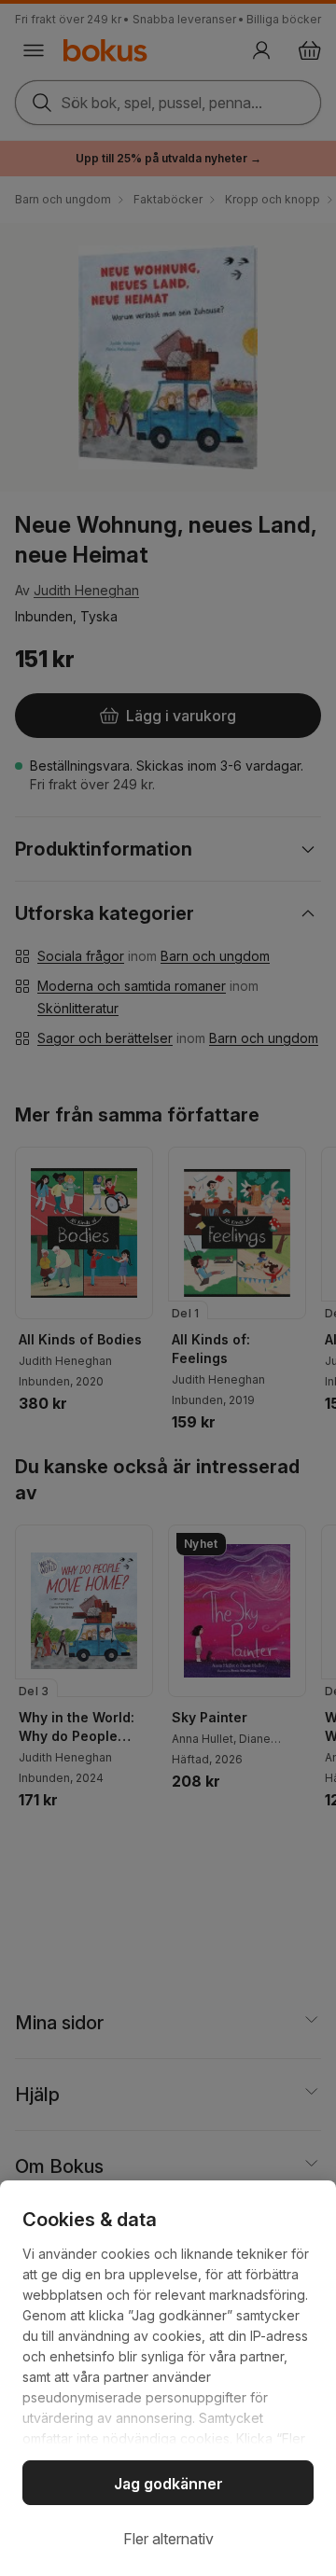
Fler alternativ (168, 2539)
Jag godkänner (168, 2484)
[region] (168, 2378)
